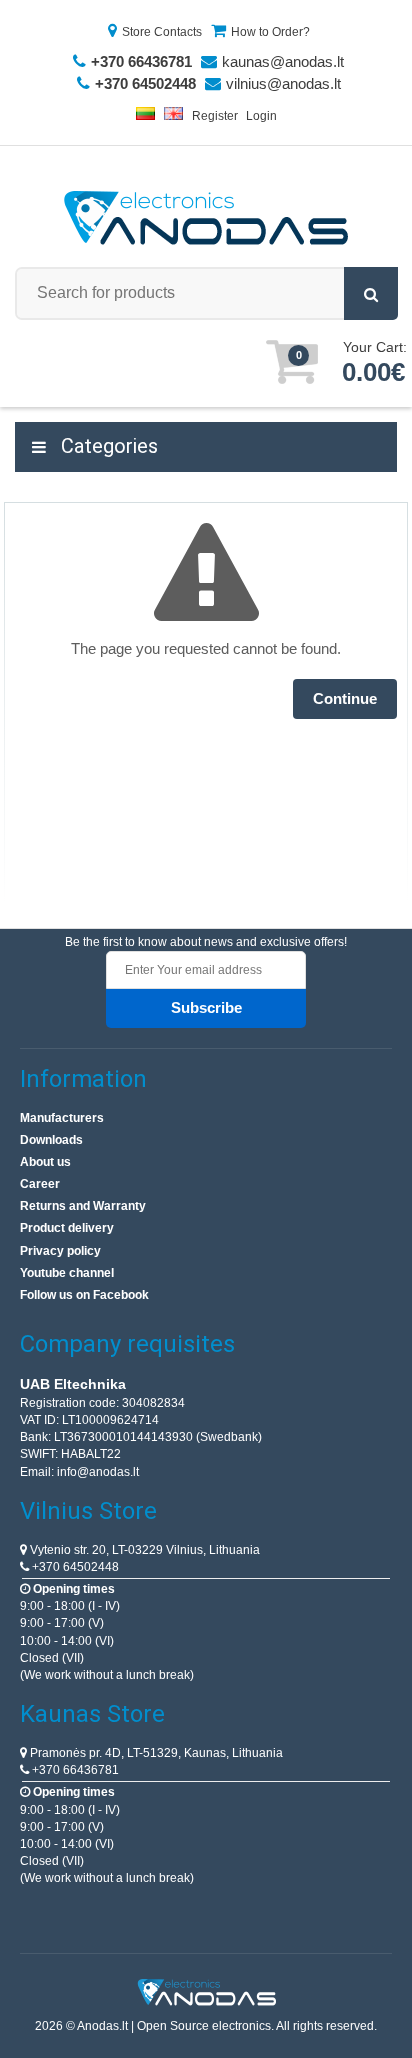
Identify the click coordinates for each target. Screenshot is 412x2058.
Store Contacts (162, 32)
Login (261, 116)
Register (215, 116)
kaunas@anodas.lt (283, 61)
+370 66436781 (74, 1770)
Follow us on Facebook (84, 1295)
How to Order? (270, 32)
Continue (345, 698)
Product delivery (67, 1228)
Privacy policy (60, 1251)
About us (45, 1162)
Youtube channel (67, 1273)
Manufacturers (62, 1118)
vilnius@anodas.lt (283, 83)
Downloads (51, 1140)
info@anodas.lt (98, 1472)
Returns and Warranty (83, 1206)
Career (40, 1184)
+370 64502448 (74, 1567)
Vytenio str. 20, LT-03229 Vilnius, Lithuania (143, 1550)
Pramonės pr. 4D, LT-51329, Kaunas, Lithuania (155, 1753)
